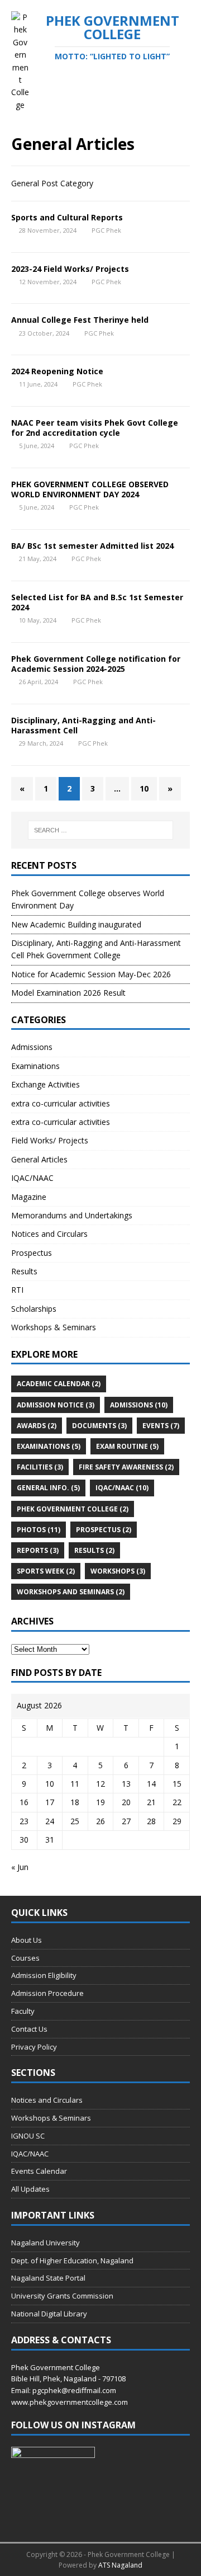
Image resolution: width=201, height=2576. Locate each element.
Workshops (118, 1571)
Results (24, 1271)
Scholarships (34, 1309)
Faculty (23, 2011)
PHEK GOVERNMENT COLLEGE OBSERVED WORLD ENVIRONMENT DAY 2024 (90, 489)
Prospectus (32, 1253)
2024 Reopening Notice (57, 371)
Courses (25, 1958)
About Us (27, 1940)
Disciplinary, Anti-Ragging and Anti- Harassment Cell (83, 725)
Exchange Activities (46, 1084)
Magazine (29, 1197)
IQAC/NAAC (32, 1178)
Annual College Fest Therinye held (80, 320)
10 (144, 788)
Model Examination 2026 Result (68, 993)
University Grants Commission (62, 2296)
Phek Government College (73, 1509)
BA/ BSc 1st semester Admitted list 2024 (92, 546)
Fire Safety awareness (126, 1467)
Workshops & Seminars (54, 1327)
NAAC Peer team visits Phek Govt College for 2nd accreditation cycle (95, 428)
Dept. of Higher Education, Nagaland (72, 2261)
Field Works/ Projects (50, 1140)
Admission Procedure (47, 1993)
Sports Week (46, 1571)
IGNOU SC (28, 2136)
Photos (39, 1530)
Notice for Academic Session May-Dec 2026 (91, 974)
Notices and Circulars (49, 1234)
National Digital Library (49, 2314)
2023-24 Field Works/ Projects (70, 269)
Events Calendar (39, 2171)
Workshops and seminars (71, 1592)
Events (161, 1426)
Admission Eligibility (44, 1975)
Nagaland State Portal (48, 2278)
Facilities (40, 1467)
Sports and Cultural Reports (67, 217)
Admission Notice (56, 1405)
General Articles (39, 1159)
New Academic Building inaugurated (76, 924)
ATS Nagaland (120, 2565)
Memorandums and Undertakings (72, 1215)
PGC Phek (106, 230)
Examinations (35, 1066)
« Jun (20, 1867)
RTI (17, 1290)
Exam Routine (127, 1446)
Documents (99, 1426)
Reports (38, 1550)
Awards (37, 1426)
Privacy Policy (34, 2047)
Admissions (32, 1047)
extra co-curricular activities (61, 1103)
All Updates (30, 2189)
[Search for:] (100, 830)
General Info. (48, 1488)
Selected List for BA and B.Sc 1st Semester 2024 (97, 602)
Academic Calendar (59, 1384)
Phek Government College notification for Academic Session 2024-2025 (96, 664)
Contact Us (29, 2029)
